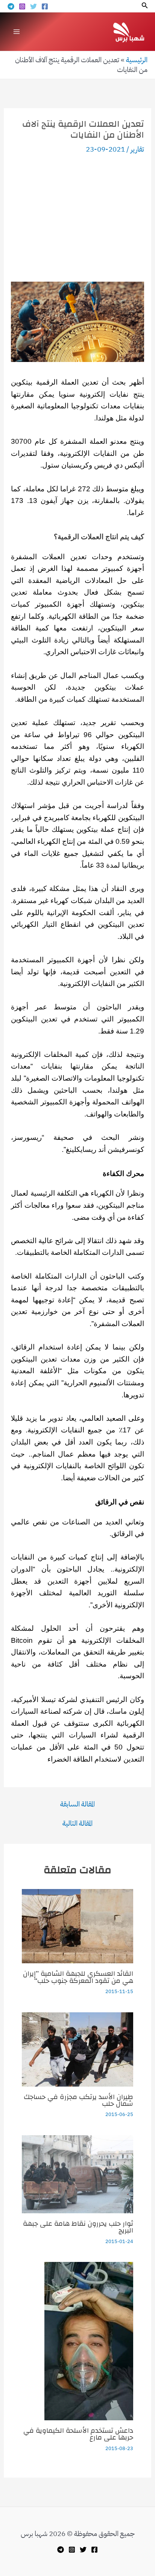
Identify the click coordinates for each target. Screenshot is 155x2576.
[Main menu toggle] (17, 31)
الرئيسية (137, 60)
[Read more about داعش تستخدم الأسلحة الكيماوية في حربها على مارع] (89, 2341)
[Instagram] (22, 6)
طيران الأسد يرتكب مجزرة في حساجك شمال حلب (78, 2100)
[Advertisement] (77, 218)
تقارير (137, 149)
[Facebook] (45, 6)
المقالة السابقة (77, 1804)
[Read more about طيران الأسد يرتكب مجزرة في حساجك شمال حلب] (77, 2049)
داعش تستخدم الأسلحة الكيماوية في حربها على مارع (78, 2434)
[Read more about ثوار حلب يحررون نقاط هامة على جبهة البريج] (77, 2173)
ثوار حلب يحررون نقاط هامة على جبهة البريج (78, 2227)
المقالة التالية (77, 1823)
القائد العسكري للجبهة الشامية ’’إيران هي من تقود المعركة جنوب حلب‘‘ (78, 1977)
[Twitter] (33, 6)
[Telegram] (11, 6)
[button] (144, 6)
